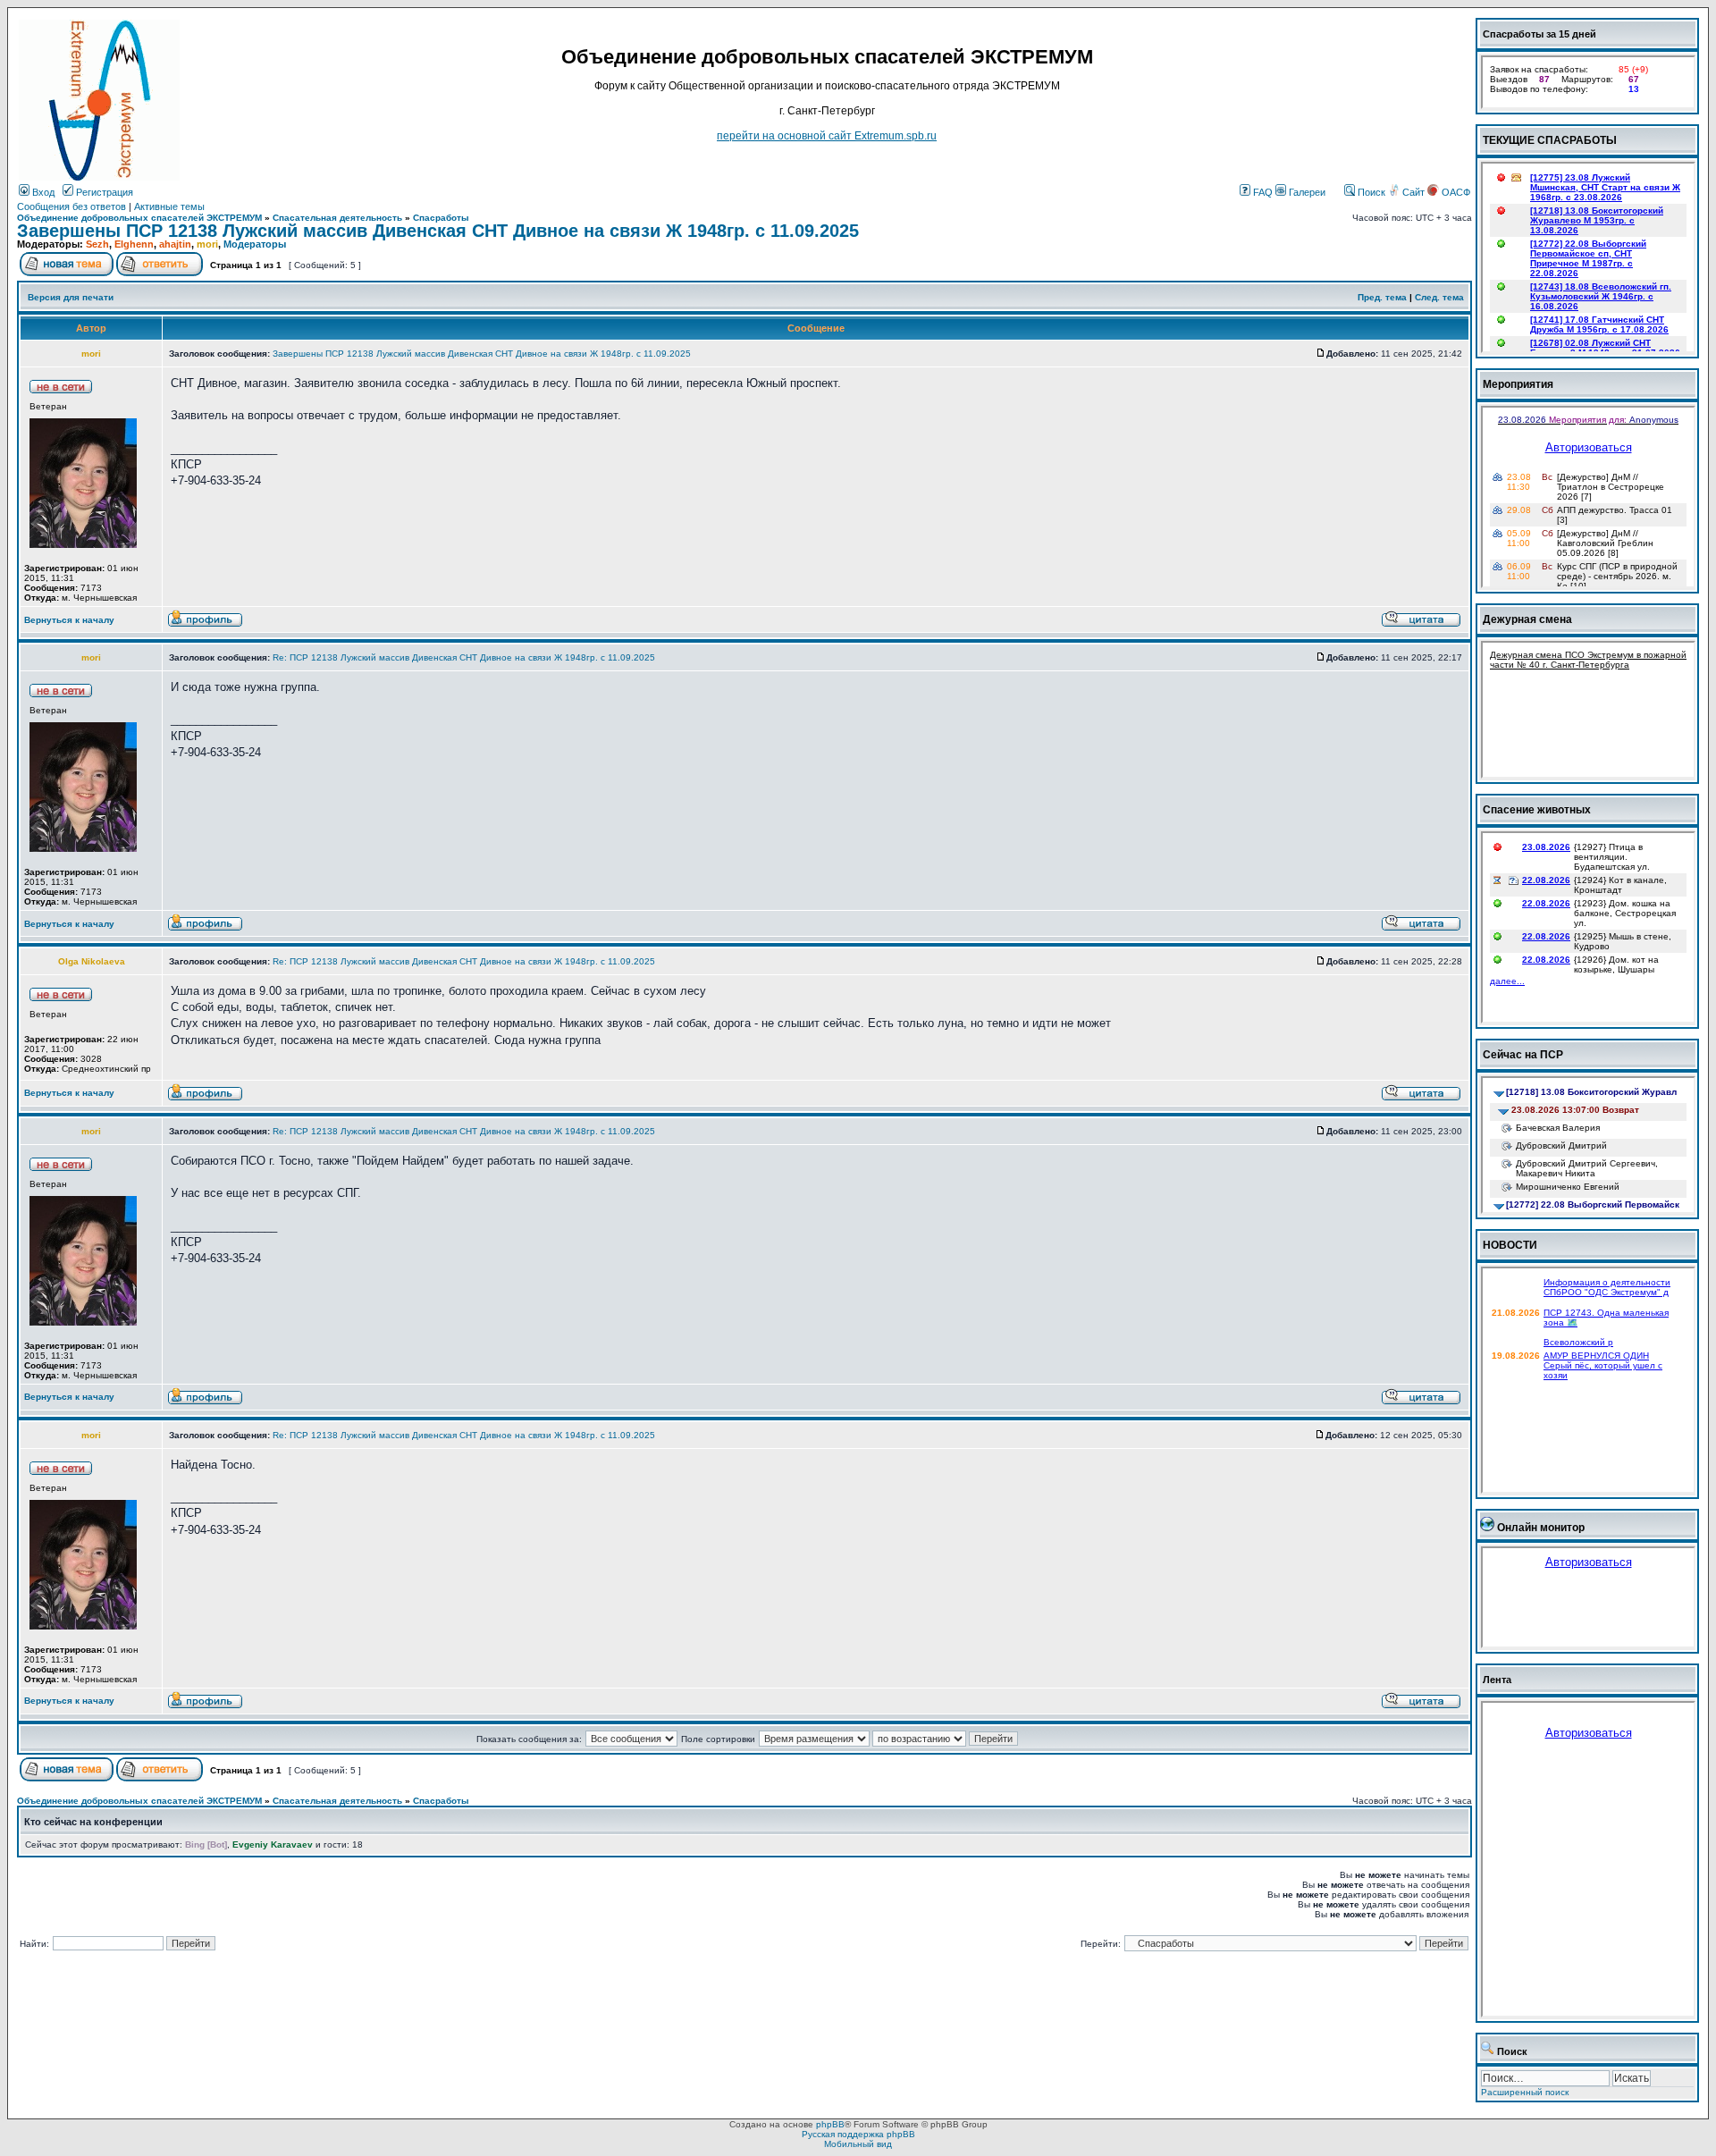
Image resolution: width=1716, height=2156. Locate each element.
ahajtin (175, 244)
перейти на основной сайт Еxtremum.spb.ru (827, 136)
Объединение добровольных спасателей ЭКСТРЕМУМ (139, 218)
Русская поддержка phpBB (858, 2134)
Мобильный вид (858, 2144)
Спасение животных (1537, 810)
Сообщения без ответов (71, 206)
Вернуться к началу (69, 620)
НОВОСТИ (1510, 1245)
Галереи (1306, 192)
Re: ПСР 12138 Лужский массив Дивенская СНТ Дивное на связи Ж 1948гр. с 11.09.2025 (464, 657)
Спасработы (441, 218)
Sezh (97, 244)
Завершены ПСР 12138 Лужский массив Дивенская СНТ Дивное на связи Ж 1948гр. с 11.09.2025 (438, 231)
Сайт (1413, 192)
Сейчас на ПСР (1523, 1055)
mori (207, 244)
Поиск (1370, 192)
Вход (42, 192)
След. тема (1439, 297)
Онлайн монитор (1541, 1528)
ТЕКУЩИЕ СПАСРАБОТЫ (1550, 140)
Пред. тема (1382, 297)
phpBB (830, 2124)
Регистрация (103, 192)
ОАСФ (1455, 192)
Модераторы (255, 244)
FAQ (1262, 192)
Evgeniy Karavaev (273, 1844)
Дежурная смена (1527, 619)
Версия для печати (71, 297)
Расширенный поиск (1525, 2092)
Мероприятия (1518, 384)
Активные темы (169, 206)
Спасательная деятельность (337, 218)
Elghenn (134, 244)
